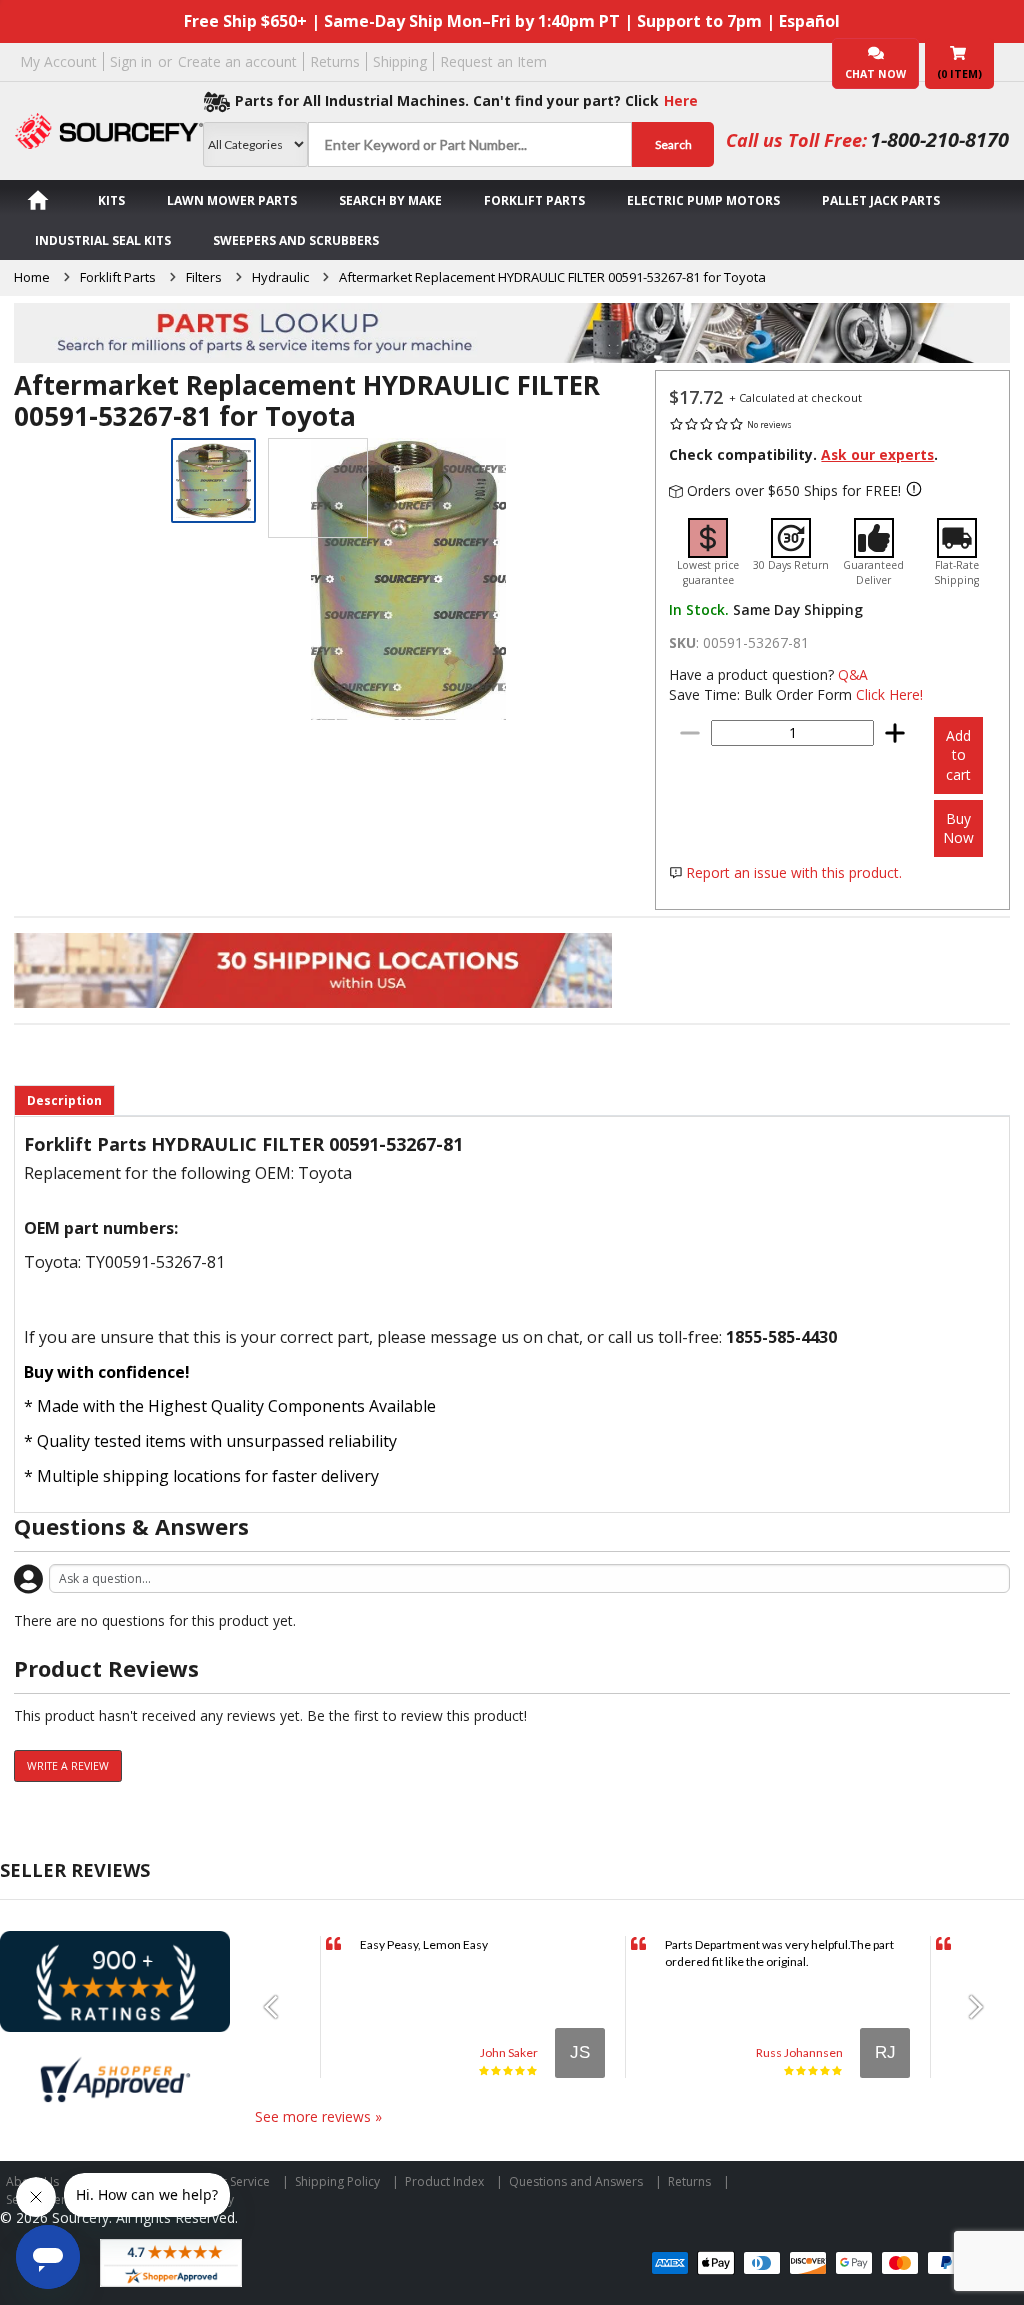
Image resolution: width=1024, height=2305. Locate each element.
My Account (58, 61)
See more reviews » (318, 2116)
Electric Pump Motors (703, 200)
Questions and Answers (576, 2181)
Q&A (853, 674)
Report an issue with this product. (794, 872)
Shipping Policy (337, 2181)
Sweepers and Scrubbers (296, 240)
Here (681, 100)
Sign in (131, 61)
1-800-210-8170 (939, 139)
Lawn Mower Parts (232, 200)
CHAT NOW (875, 74)
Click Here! (889, 694)
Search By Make (390, 200)
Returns (335, 61)
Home (32, 277)
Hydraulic (280, 277)
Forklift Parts (534, 200)
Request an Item (493, 61)
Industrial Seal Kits (103, 240)
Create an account (237, 61)
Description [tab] (64, 1100)
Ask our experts (877, 454)
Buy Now (958, 828)
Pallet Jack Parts (881, 200)
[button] (278, 2007)
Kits (111, 200)
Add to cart (958, 755)
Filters (204, 277)
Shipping (400, 61)
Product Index (444, 2181)
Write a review (68, 1766)
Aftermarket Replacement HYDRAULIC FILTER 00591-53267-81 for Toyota (552, 277)
